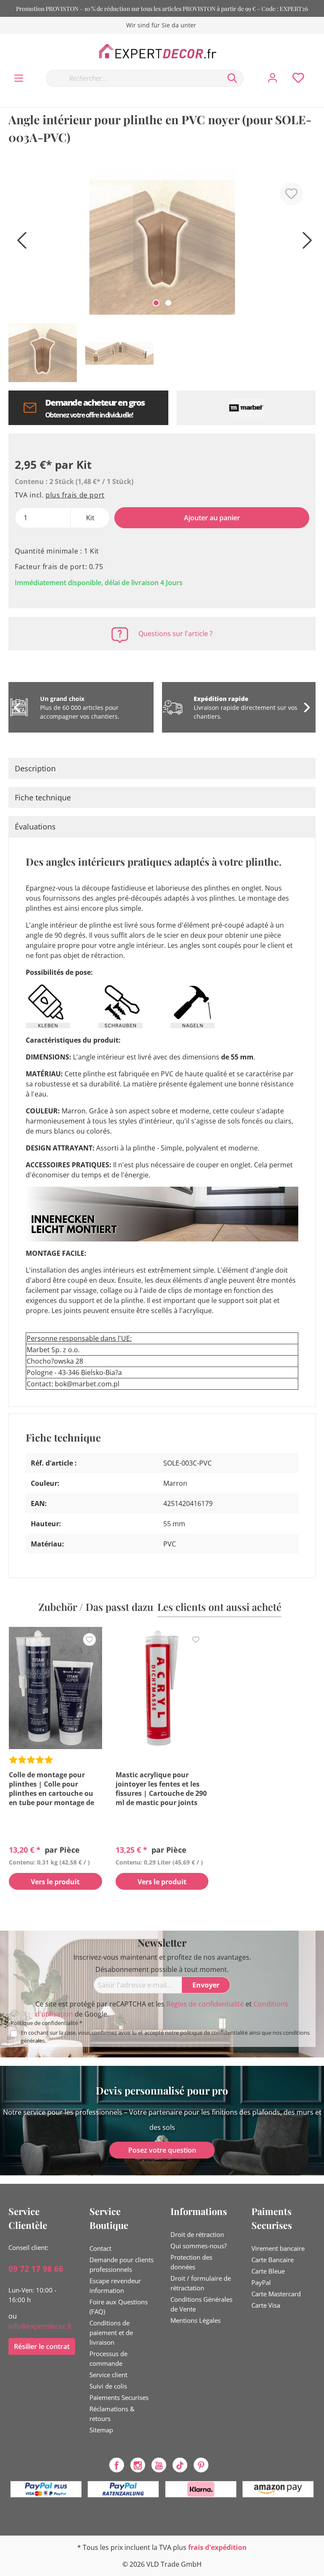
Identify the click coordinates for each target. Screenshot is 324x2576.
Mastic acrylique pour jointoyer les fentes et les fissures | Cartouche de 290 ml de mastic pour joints (161, 1789)
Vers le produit (55, 1882)
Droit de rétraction (197, 2234)
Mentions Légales (196, 2320)
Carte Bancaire (273, 2260)
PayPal (261, 2282)
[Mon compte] (273, 78)
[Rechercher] (232, 78)
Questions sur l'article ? (175, 634)
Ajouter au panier (212, 518)
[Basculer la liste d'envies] (291, 194)
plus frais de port (75, 495)
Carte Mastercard (276, 2294)
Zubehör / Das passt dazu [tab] (96, 1607)
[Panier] (319, 70)
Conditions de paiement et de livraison (111, 2333)
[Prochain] (305, 244)
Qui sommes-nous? (198, 2246)
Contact (100, 2248)
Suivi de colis (108, 2386)
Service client (108, 2375)
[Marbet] (246, 408)
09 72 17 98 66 (36, 2269)
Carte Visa (266, 2305)
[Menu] (19, 78)
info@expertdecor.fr (40, 2326)
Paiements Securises (119, 2397)
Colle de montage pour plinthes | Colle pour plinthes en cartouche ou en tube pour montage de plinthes (51, 1789)
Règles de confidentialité (205, 2004)
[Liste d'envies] (298, 78)
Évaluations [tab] (35, 827)
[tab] (162, 768)
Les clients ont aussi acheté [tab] (219, 1607)
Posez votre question (162, 2150)
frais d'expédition (217, 2547)
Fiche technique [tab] (43, 797)
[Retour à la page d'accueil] (162, 51)
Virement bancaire (278, 2248)
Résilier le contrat (42, 2346)
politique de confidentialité (214, 2033)
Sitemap (101, 2430)
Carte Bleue (268, 2271)
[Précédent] (19, 244)
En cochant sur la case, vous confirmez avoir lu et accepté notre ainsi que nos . (165, 2037)
